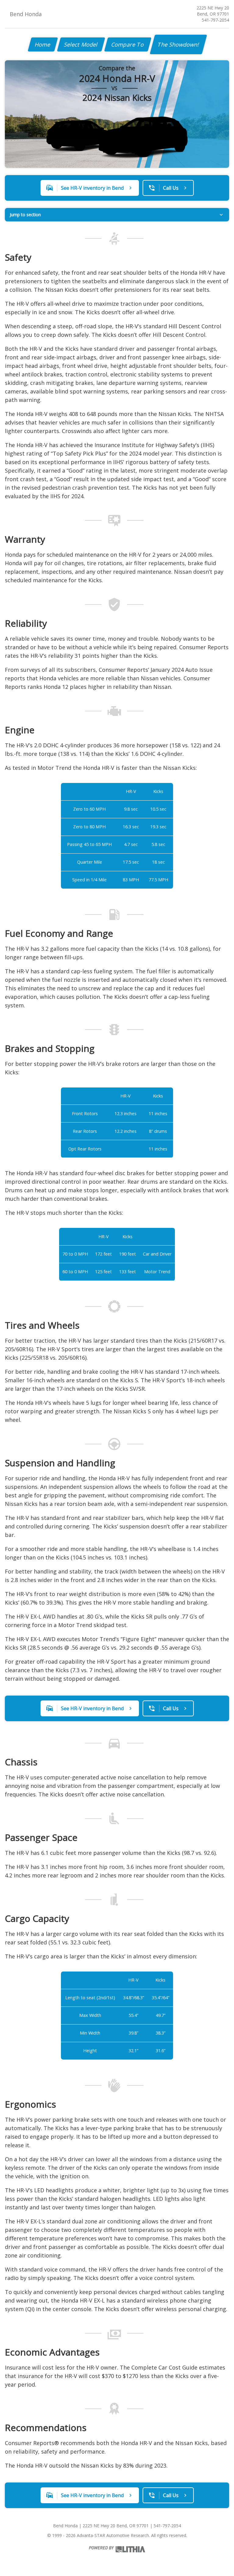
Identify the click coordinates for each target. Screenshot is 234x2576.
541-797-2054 (215, 20)
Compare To (128, 44)
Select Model (81, 44)
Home (43, 44)
